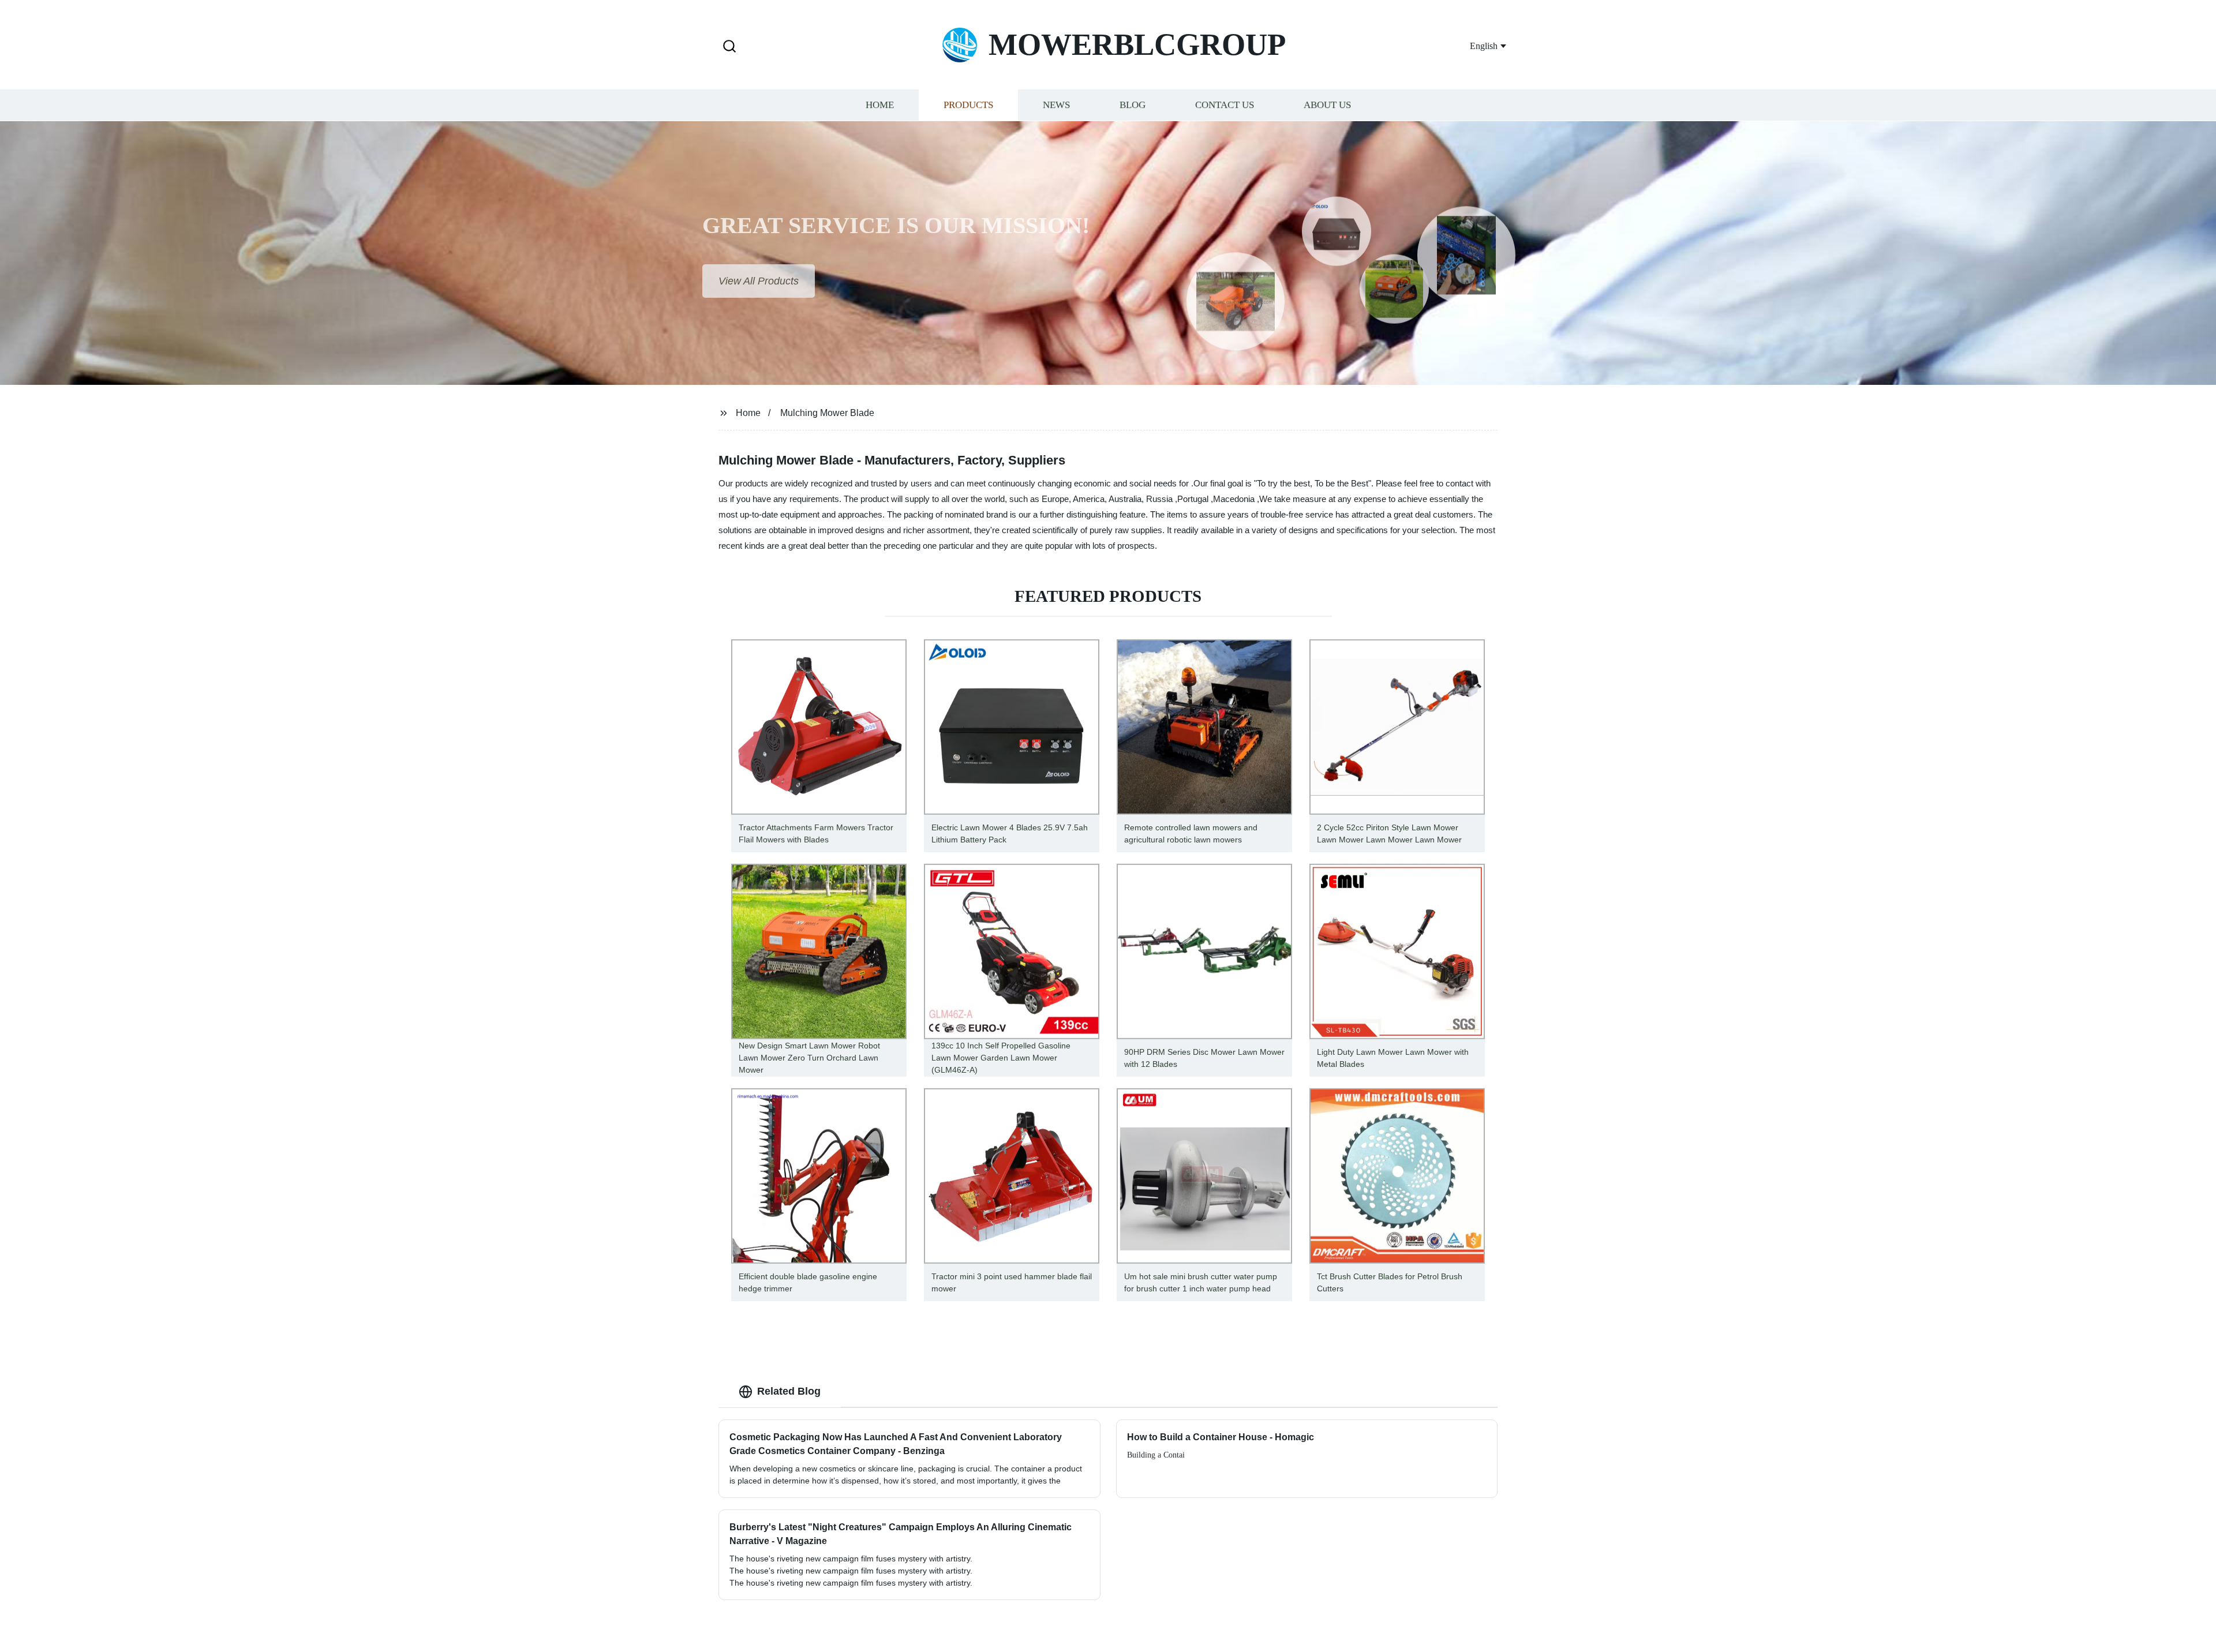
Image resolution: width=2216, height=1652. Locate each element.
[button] (729, 47)
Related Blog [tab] (789, 1391)
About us (1327, 105)
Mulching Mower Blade (827, 413)
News (1056, 105)
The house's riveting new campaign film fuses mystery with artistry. (851, 1583)
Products (968, 105)
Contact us (1225, 105)
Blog (1133, 105)
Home (880, 105)
